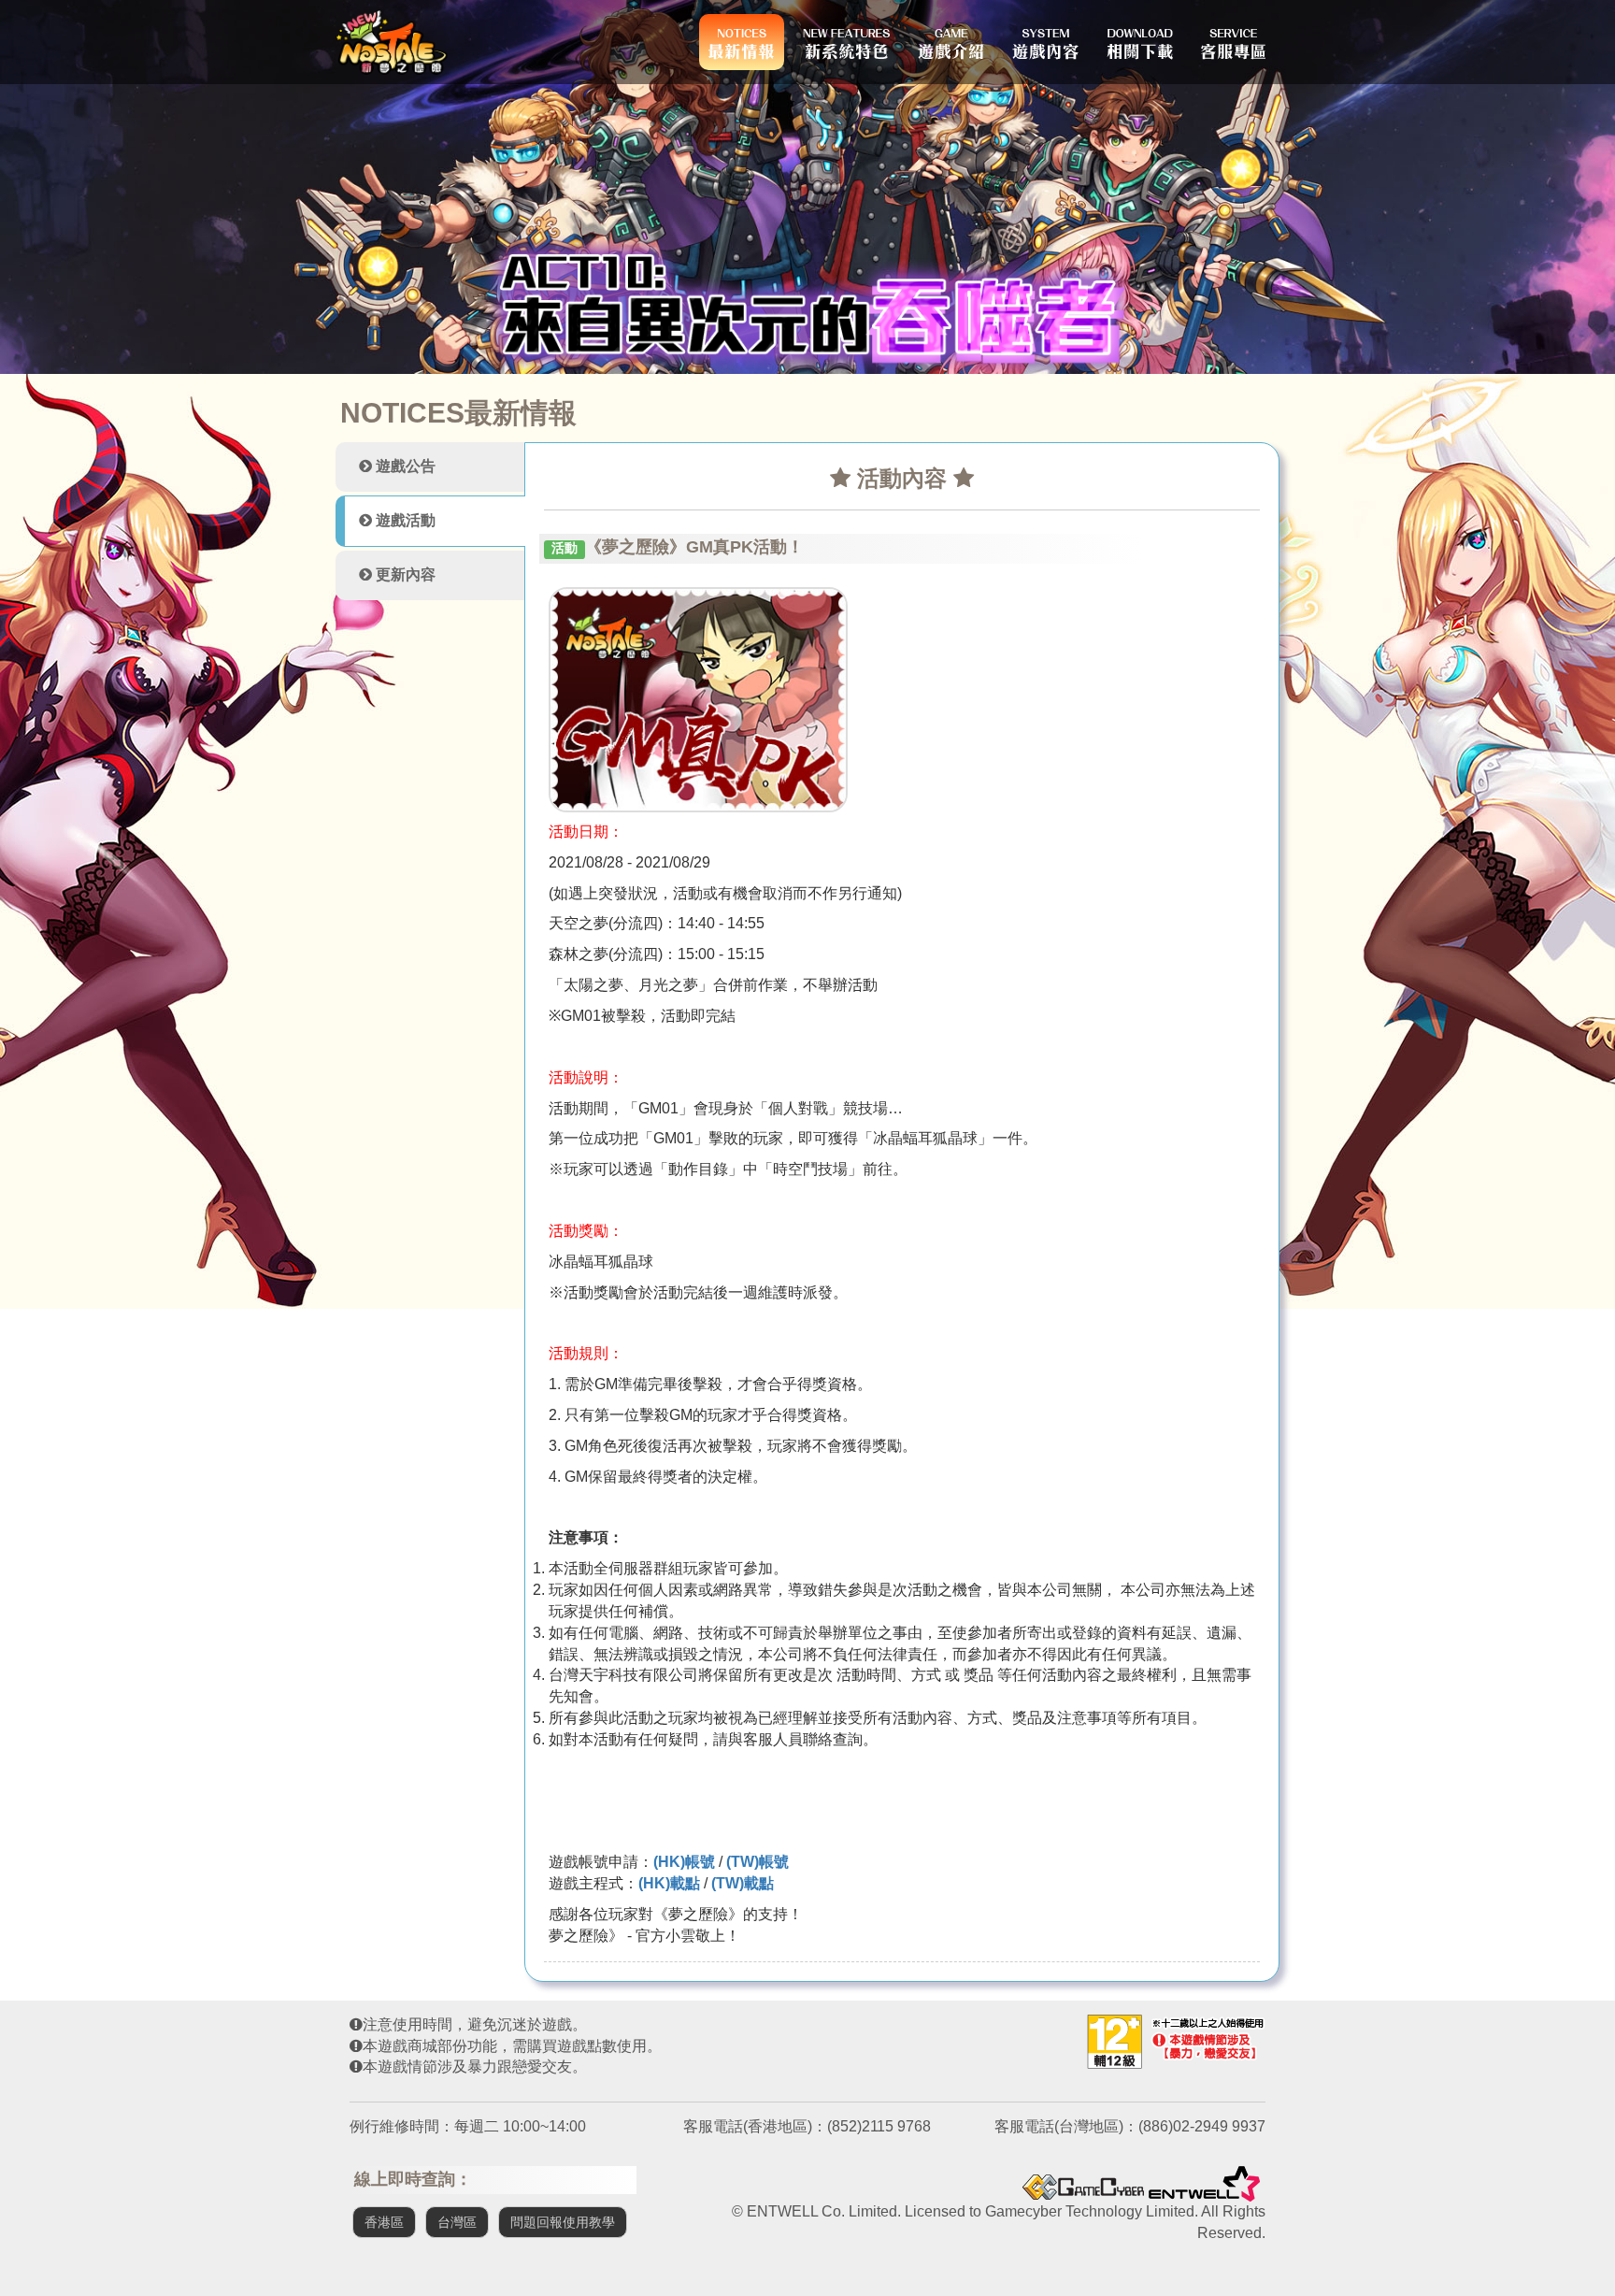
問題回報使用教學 (563, 2222)
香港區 (384, 2222)
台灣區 (457, 2222)
